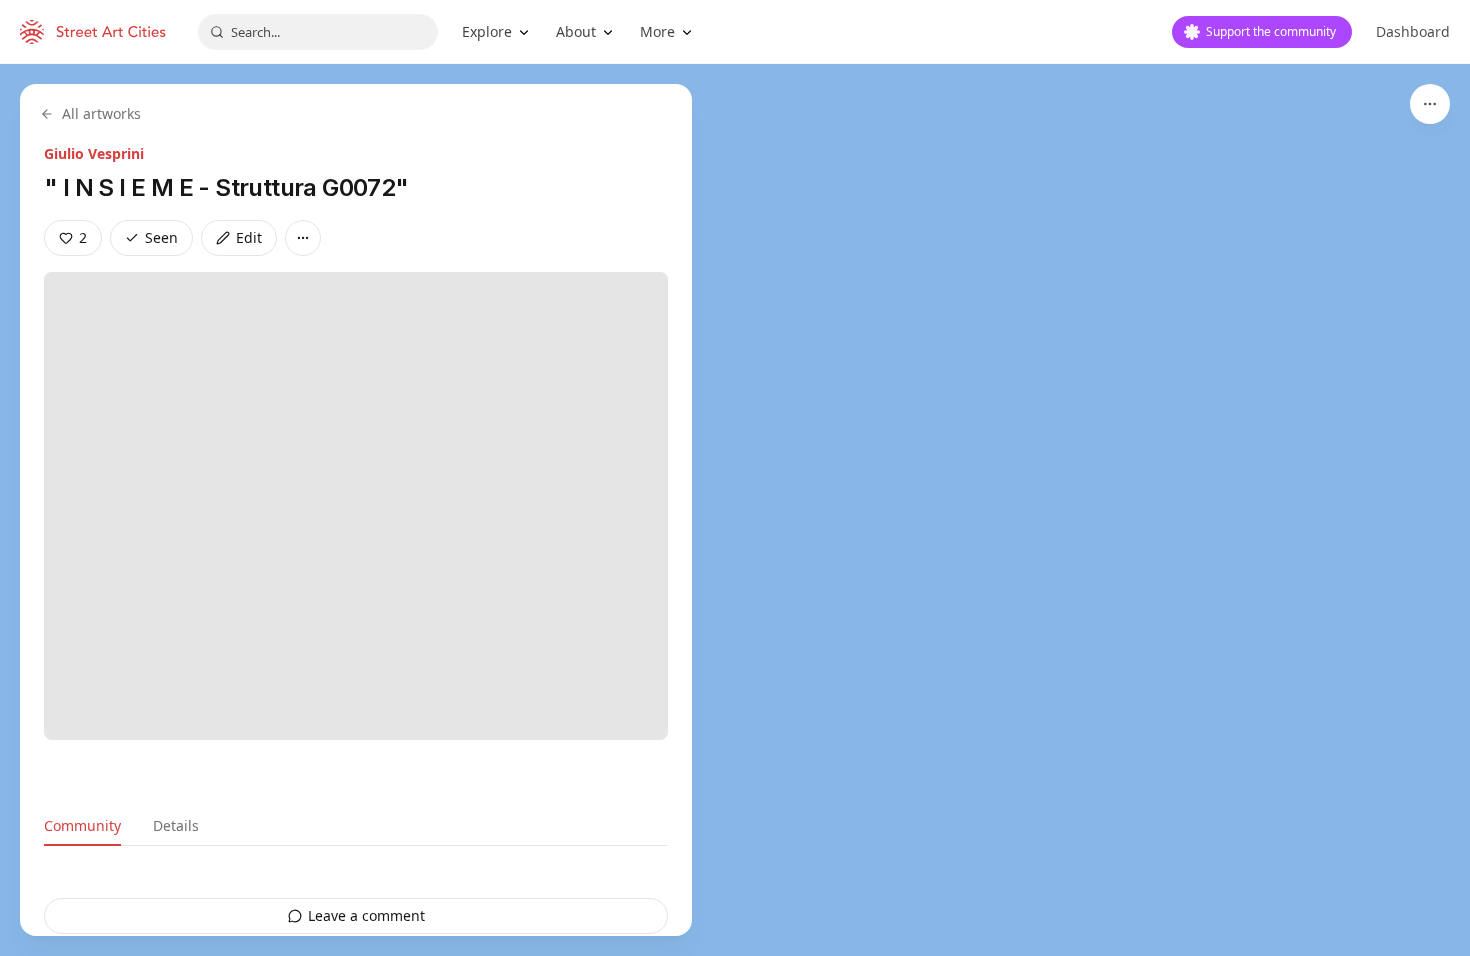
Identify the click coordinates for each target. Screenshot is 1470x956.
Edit (249, 237)
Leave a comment (366, 915)
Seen (161, 237)
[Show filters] (1430, 104)
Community (82, 825)
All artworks (101, 113)
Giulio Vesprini (94, 153)
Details (176, 825)
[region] (735, 510)
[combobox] (318, 32)
